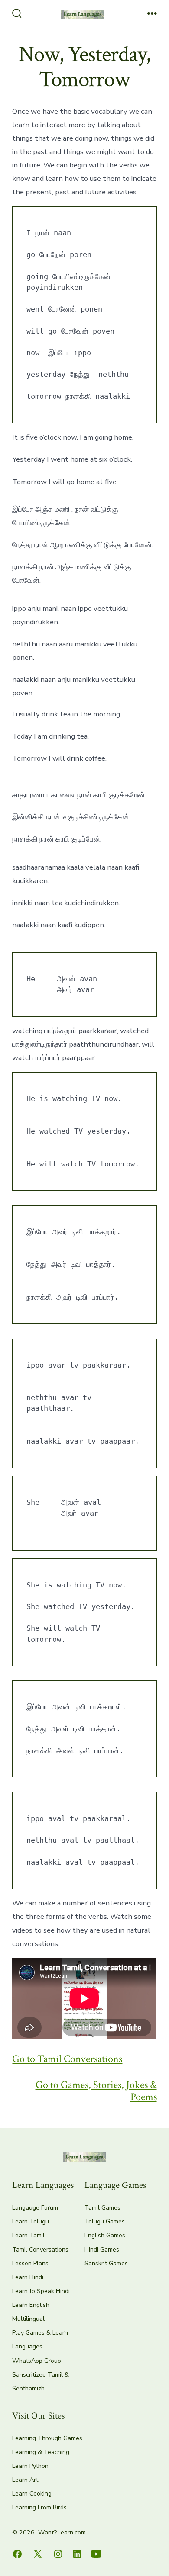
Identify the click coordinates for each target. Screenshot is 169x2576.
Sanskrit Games (106, 2263)
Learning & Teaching (41, 2452)
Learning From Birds (39, 2507)
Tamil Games (102, 2208)
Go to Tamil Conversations (67, 2059)
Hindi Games (102, 2250)
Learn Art (25, 2480)
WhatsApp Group (37, 2361)
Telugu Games (105, 2221)
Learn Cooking (32, 2494)
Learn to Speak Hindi (41, 2291)
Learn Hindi (28, 2277)
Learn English (31, 2305)
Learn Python (30, 2466)
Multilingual (28, 2319)
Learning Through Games (47, 2438)
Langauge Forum (35, 2208)
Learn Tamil (28, 2235)
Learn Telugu (31, 2221)
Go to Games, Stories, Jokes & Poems (96, 2091)
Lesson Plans (30, 2263)
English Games (105, 2235)
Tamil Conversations (40, 2250)
